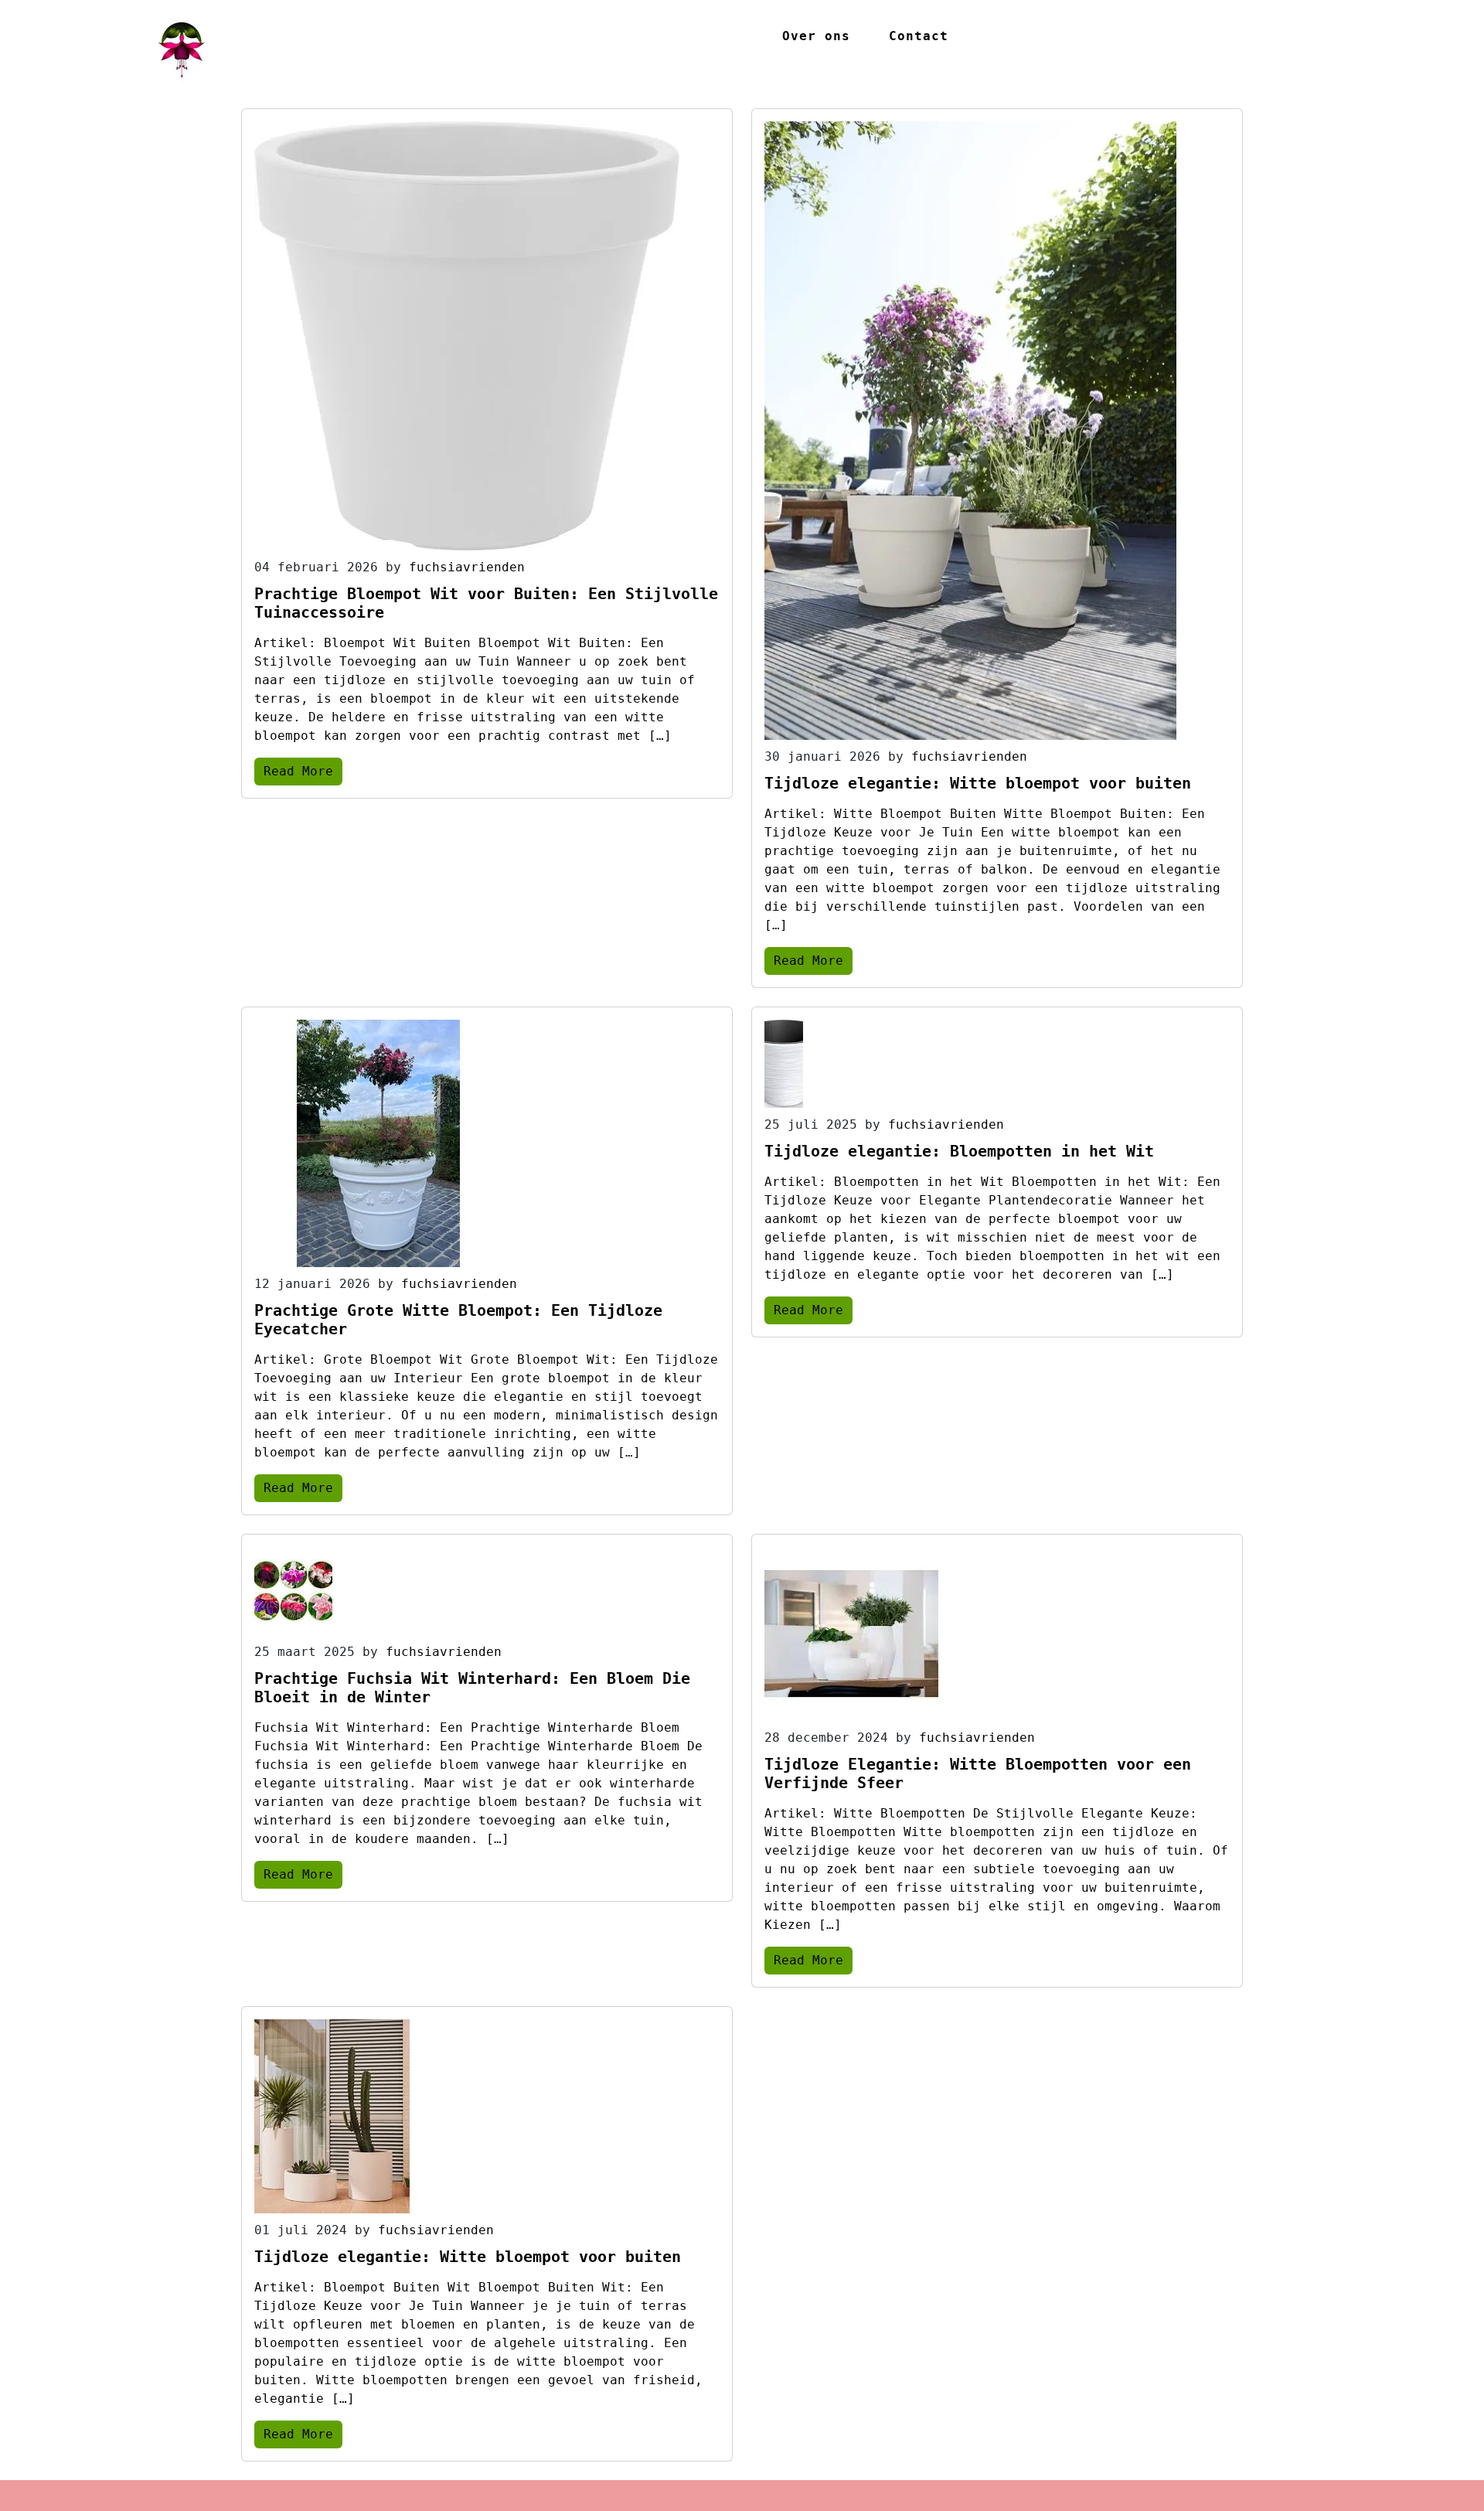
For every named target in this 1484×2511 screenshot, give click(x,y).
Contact (919, 36)
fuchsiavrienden (467, 567)
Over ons (816, 36)
